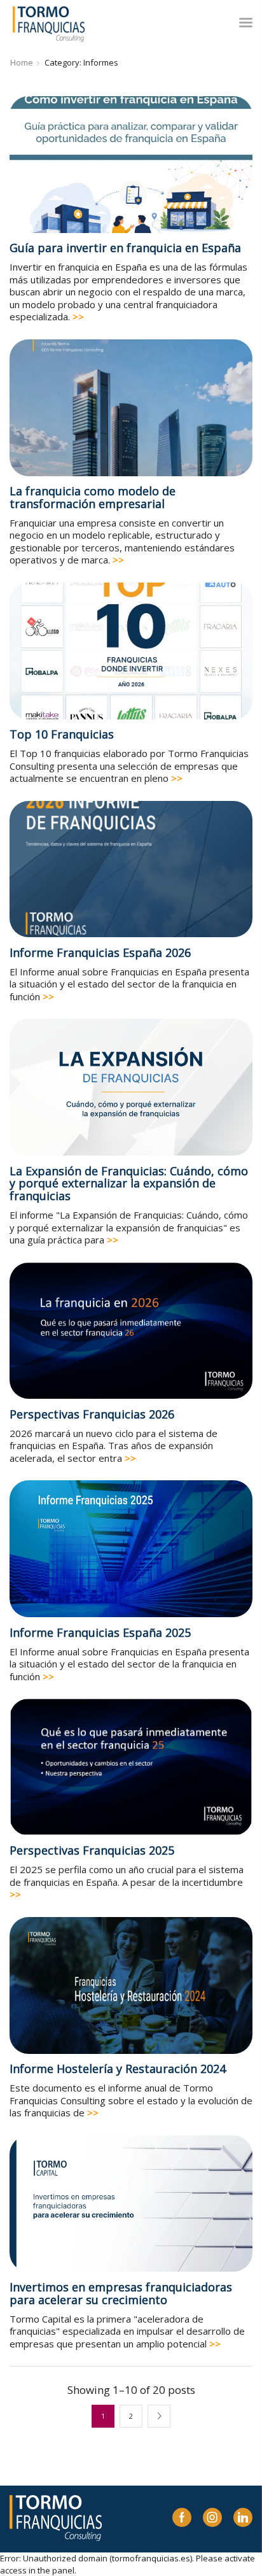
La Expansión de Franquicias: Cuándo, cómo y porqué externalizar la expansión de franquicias (129, 1184)
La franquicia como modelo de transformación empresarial (93, 497)
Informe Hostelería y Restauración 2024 (118, 2069)
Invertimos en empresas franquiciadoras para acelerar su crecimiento (121, 2293)
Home (22, 62)
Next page (159, 2416)
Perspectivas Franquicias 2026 (92, 1414)
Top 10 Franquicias (62, 734)
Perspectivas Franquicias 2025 (92, 1850)
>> (78, 316)
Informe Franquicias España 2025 (100, 1632)
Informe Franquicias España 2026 (100, 952)
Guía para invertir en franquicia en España (125, 248)
